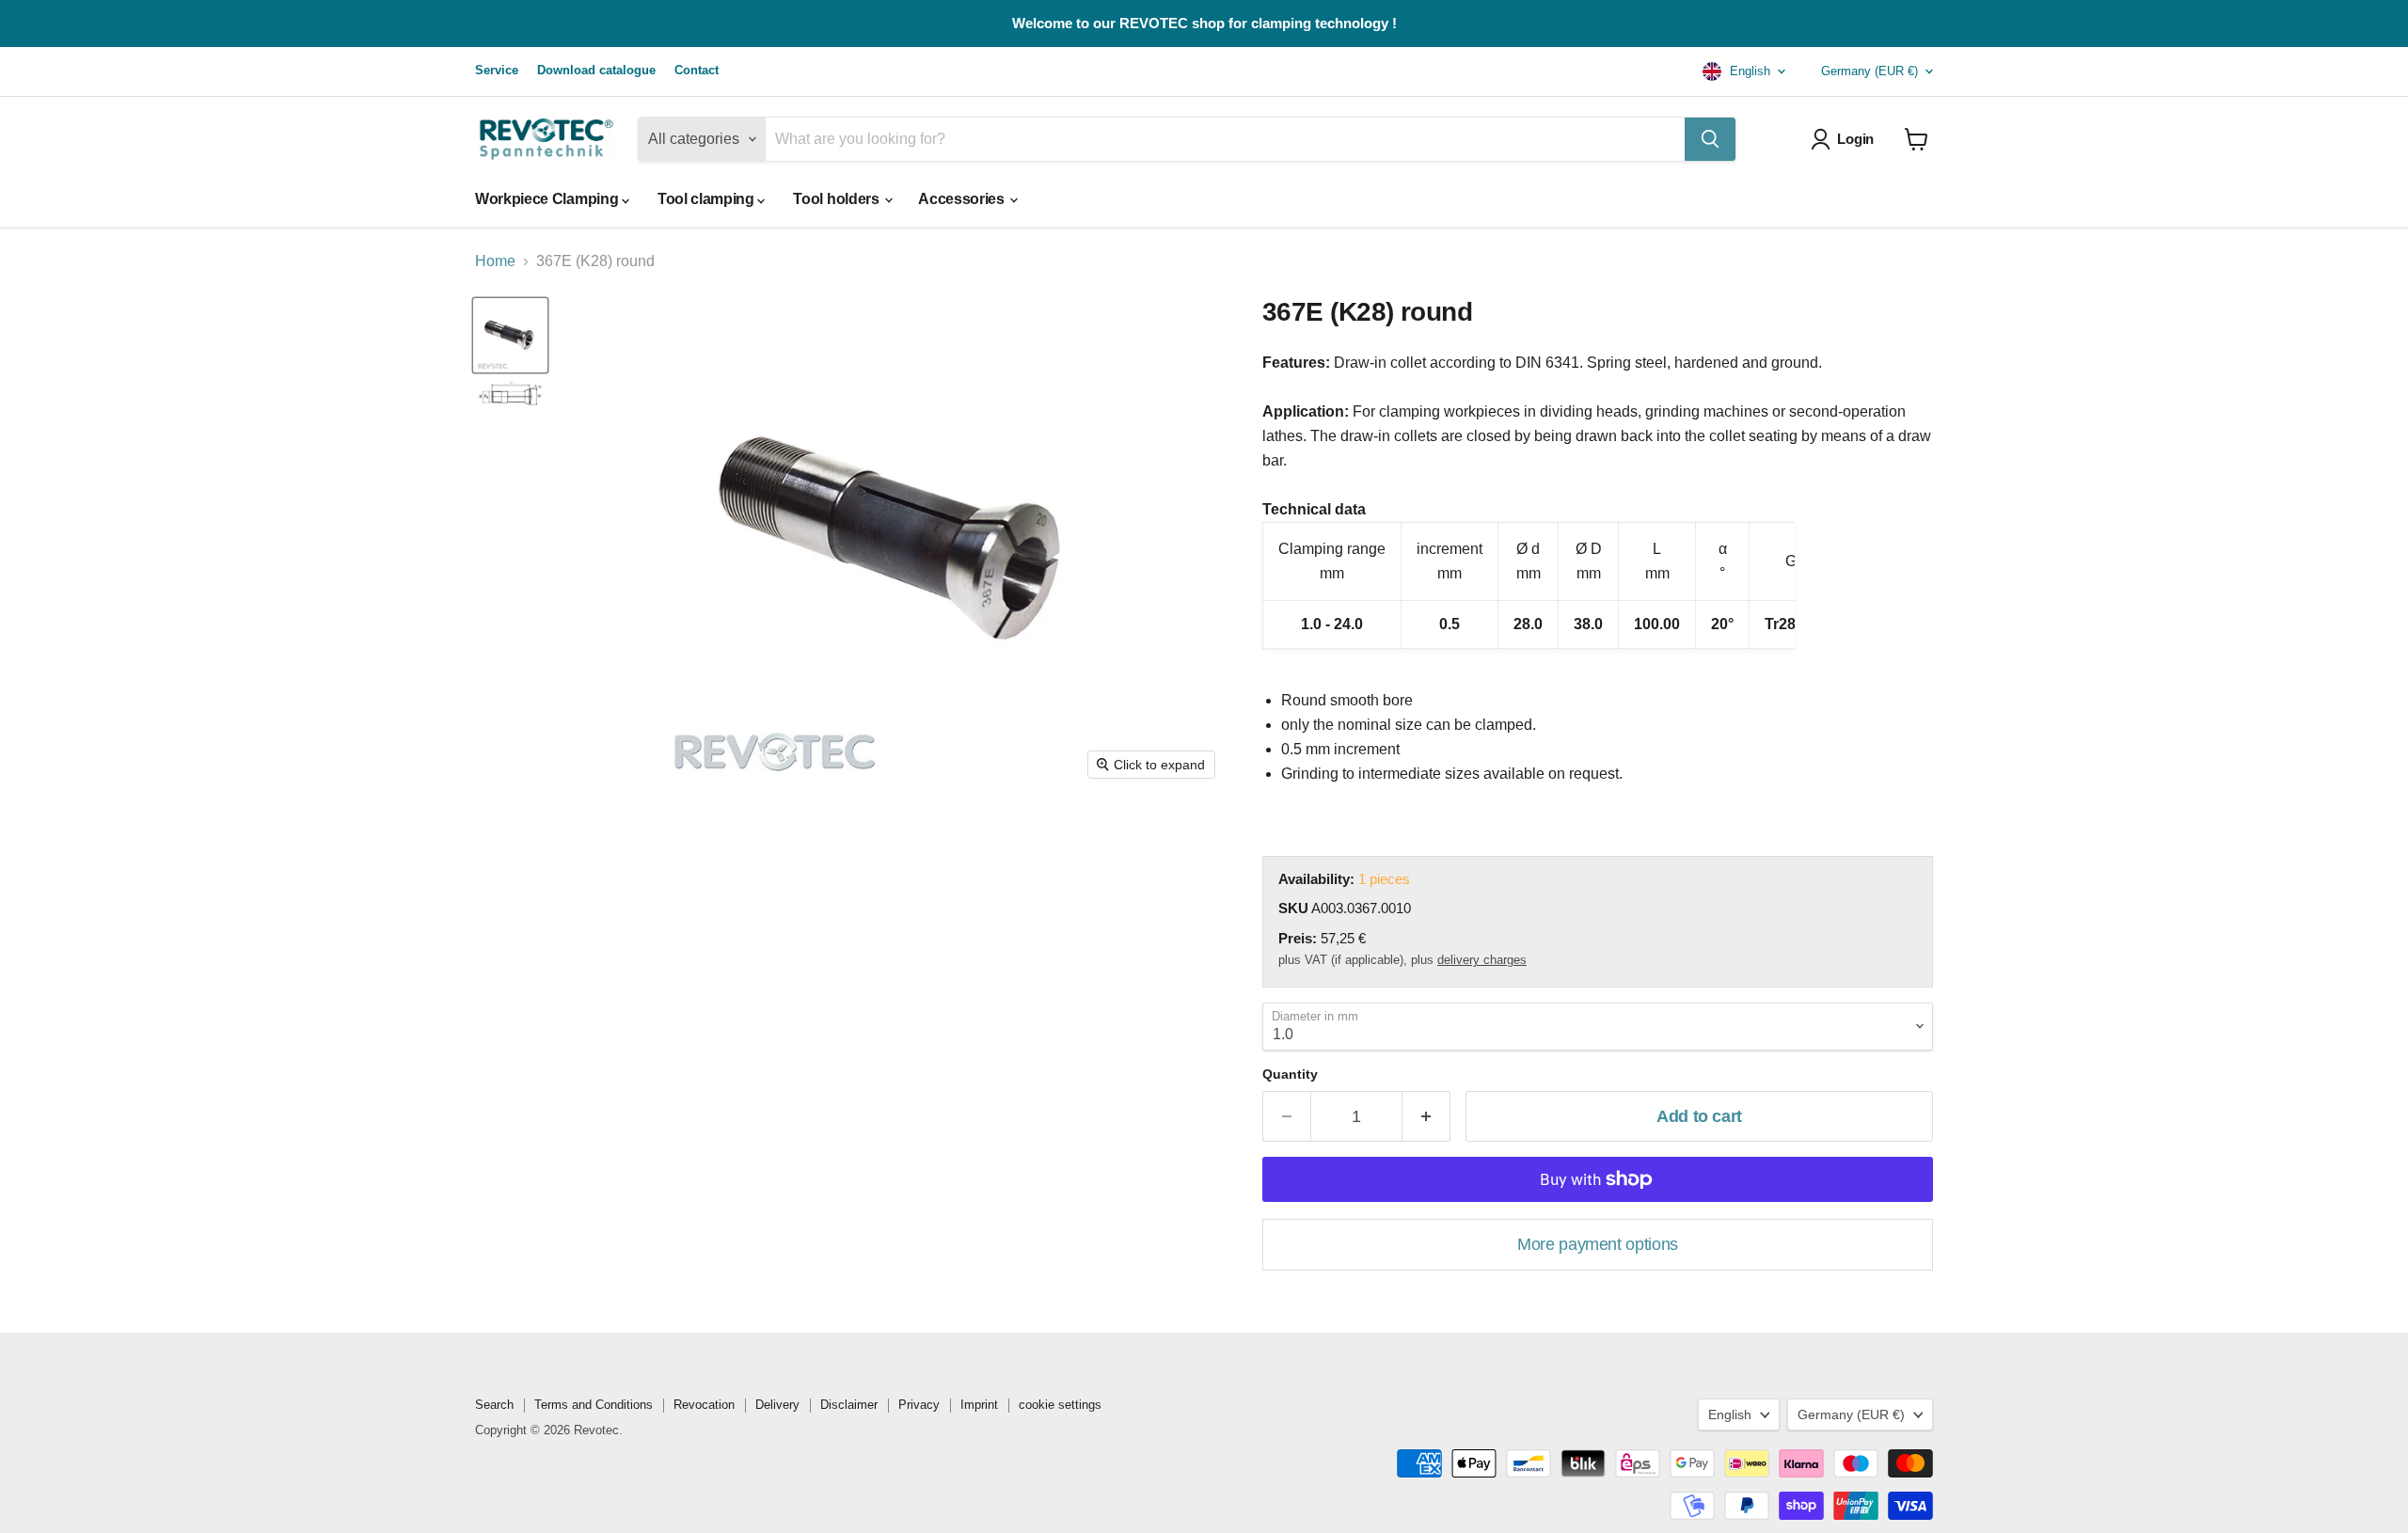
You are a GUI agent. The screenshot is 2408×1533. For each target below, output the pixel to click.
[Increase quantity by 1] (1426, 1117)
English (1748, 71)
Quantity (1290, 1074)
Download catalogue (596, 71)
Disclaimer (849, 1405)
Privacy (919, 1405)
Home (495, 261)
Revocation (704, 1405)
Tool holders (838, 199)
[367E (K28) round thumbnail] (510, 395)
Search (494, 1405)
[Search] (1710, 139)
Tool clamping (708, 199)
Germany (1869, 71)
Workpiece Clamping (548, 199)
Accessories (963, 199)
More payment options (1598, 1244)
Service (497, 71)
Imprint (979, 1405)
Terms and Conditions (594, 1405)
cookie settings (1060, 1405)
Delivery (777, 1405)
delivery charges (1482, 960)
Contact (697, 71)
